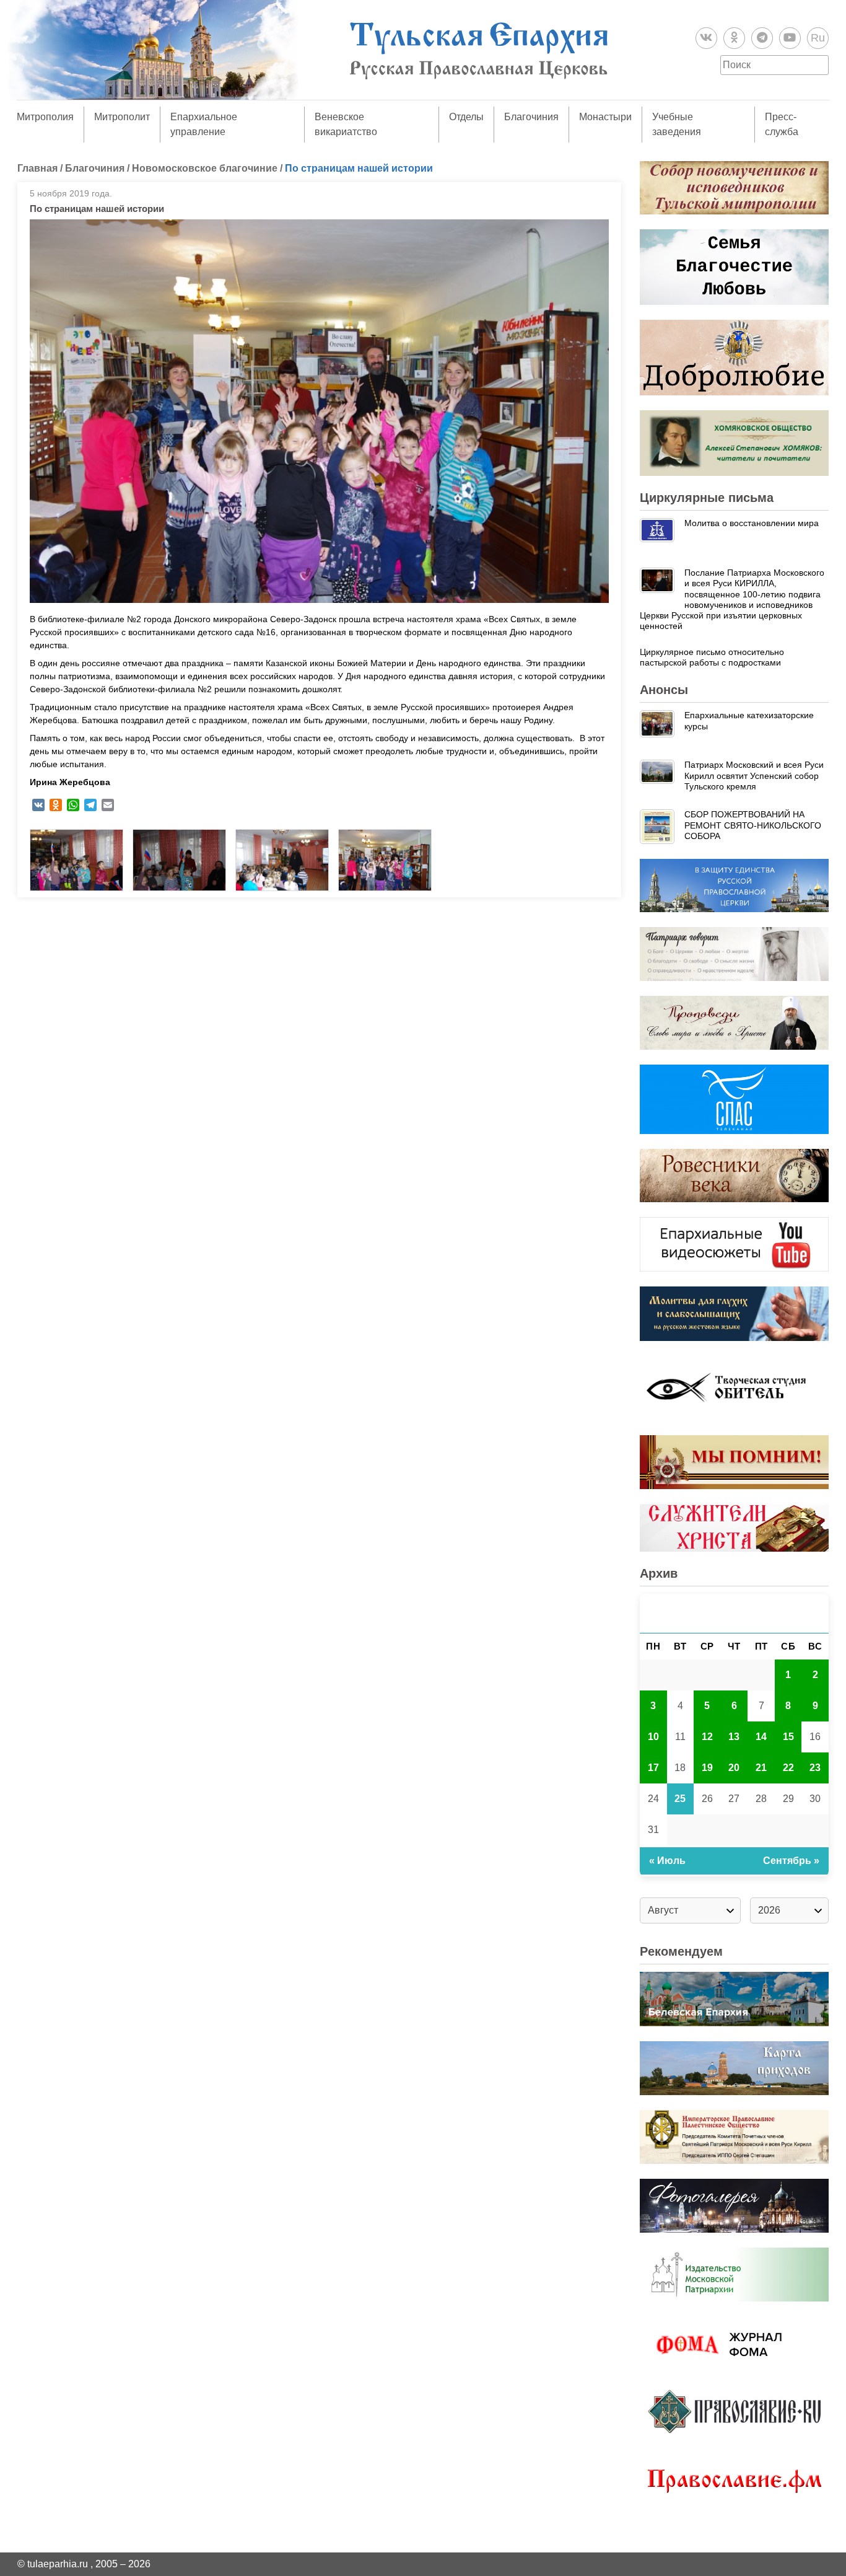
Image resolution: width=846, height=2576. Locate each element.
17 (653, 1768)
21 (761, 1768)
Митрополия (45, 117)
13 (734, 1737)
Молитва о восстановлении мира (752, 523)
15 (788, 1737)
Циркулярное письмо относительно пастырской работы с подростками (712, 657)
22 (788, 1768)
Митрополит (122, 117)
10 (653, 1737)
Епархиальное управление (204, 124)
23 (815, 1768)
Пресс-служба (782, 124)
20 (734, 1768)
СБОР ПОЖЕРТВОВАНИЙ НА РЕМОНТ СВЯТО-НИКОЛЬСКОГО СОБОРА (753, 825)
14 (761, 1737)
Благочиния (531, 117)
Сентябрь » (791, 1861)
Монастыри (605, 117)
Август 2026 (735, 1613)
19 (707, 1768)
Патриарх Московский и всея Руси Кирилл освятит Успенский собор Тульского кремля (754, 776)
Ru (818, 38)
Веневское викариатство (346, 124)
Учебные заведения (677, 124)
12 (707, 1737)
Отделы (466, 117)
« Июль (667, 1861)
